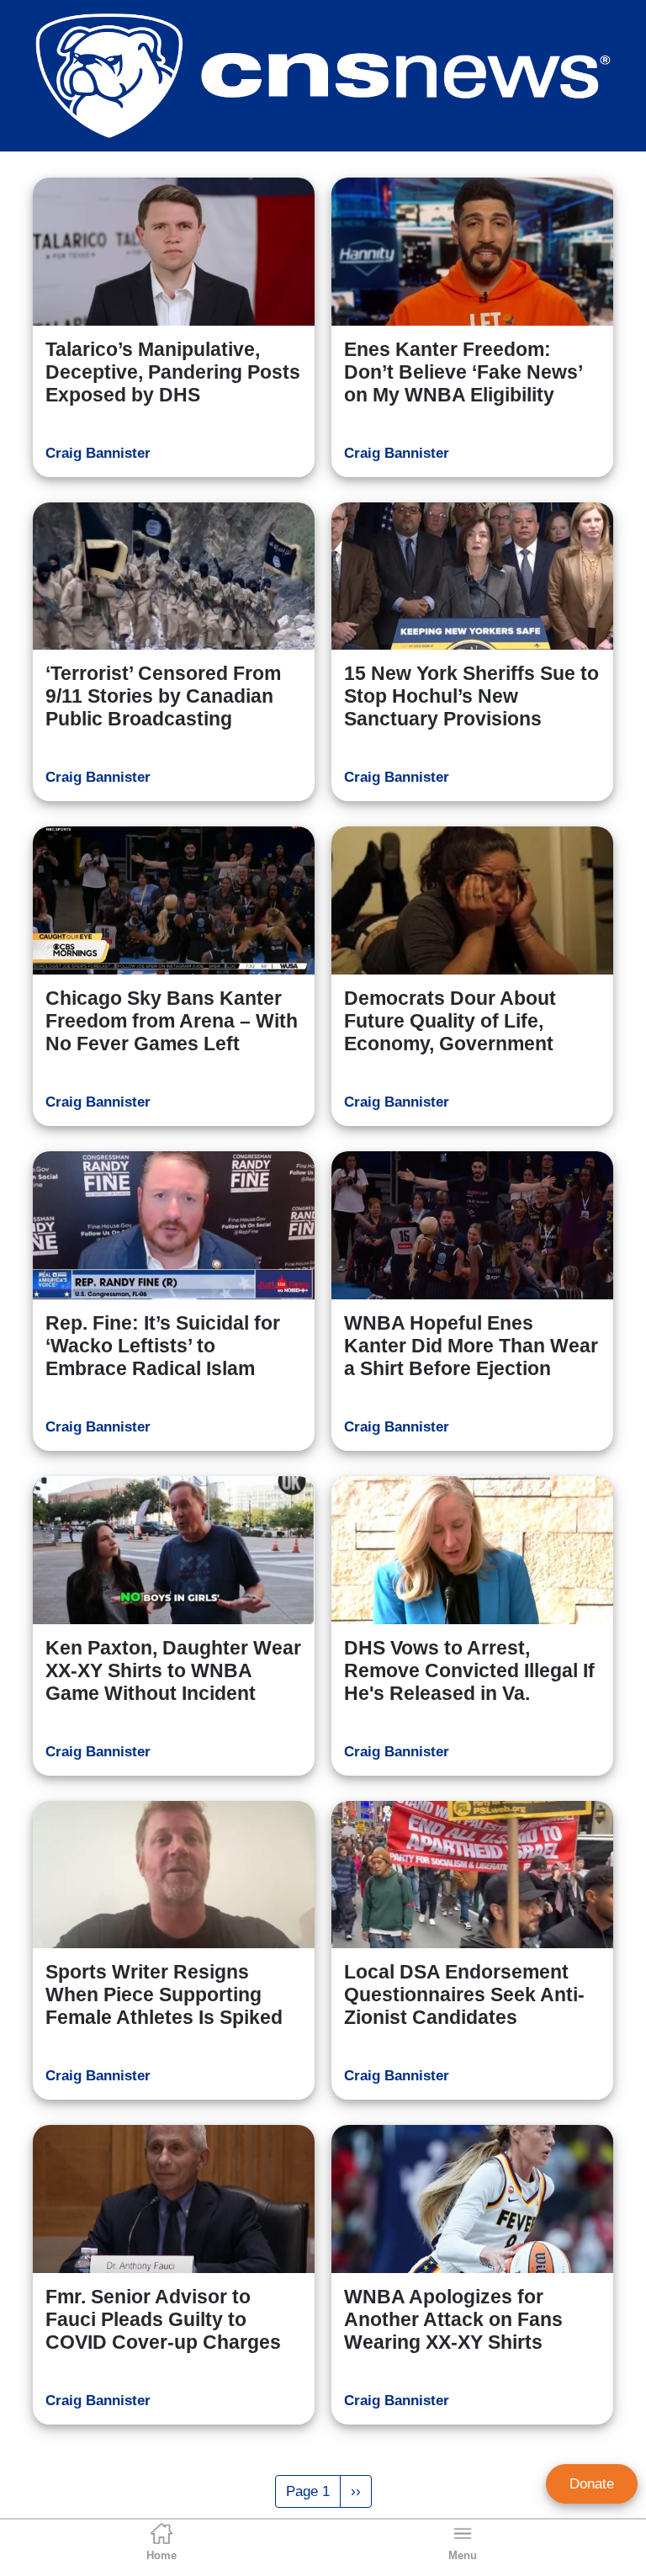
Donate (592, 2484)
